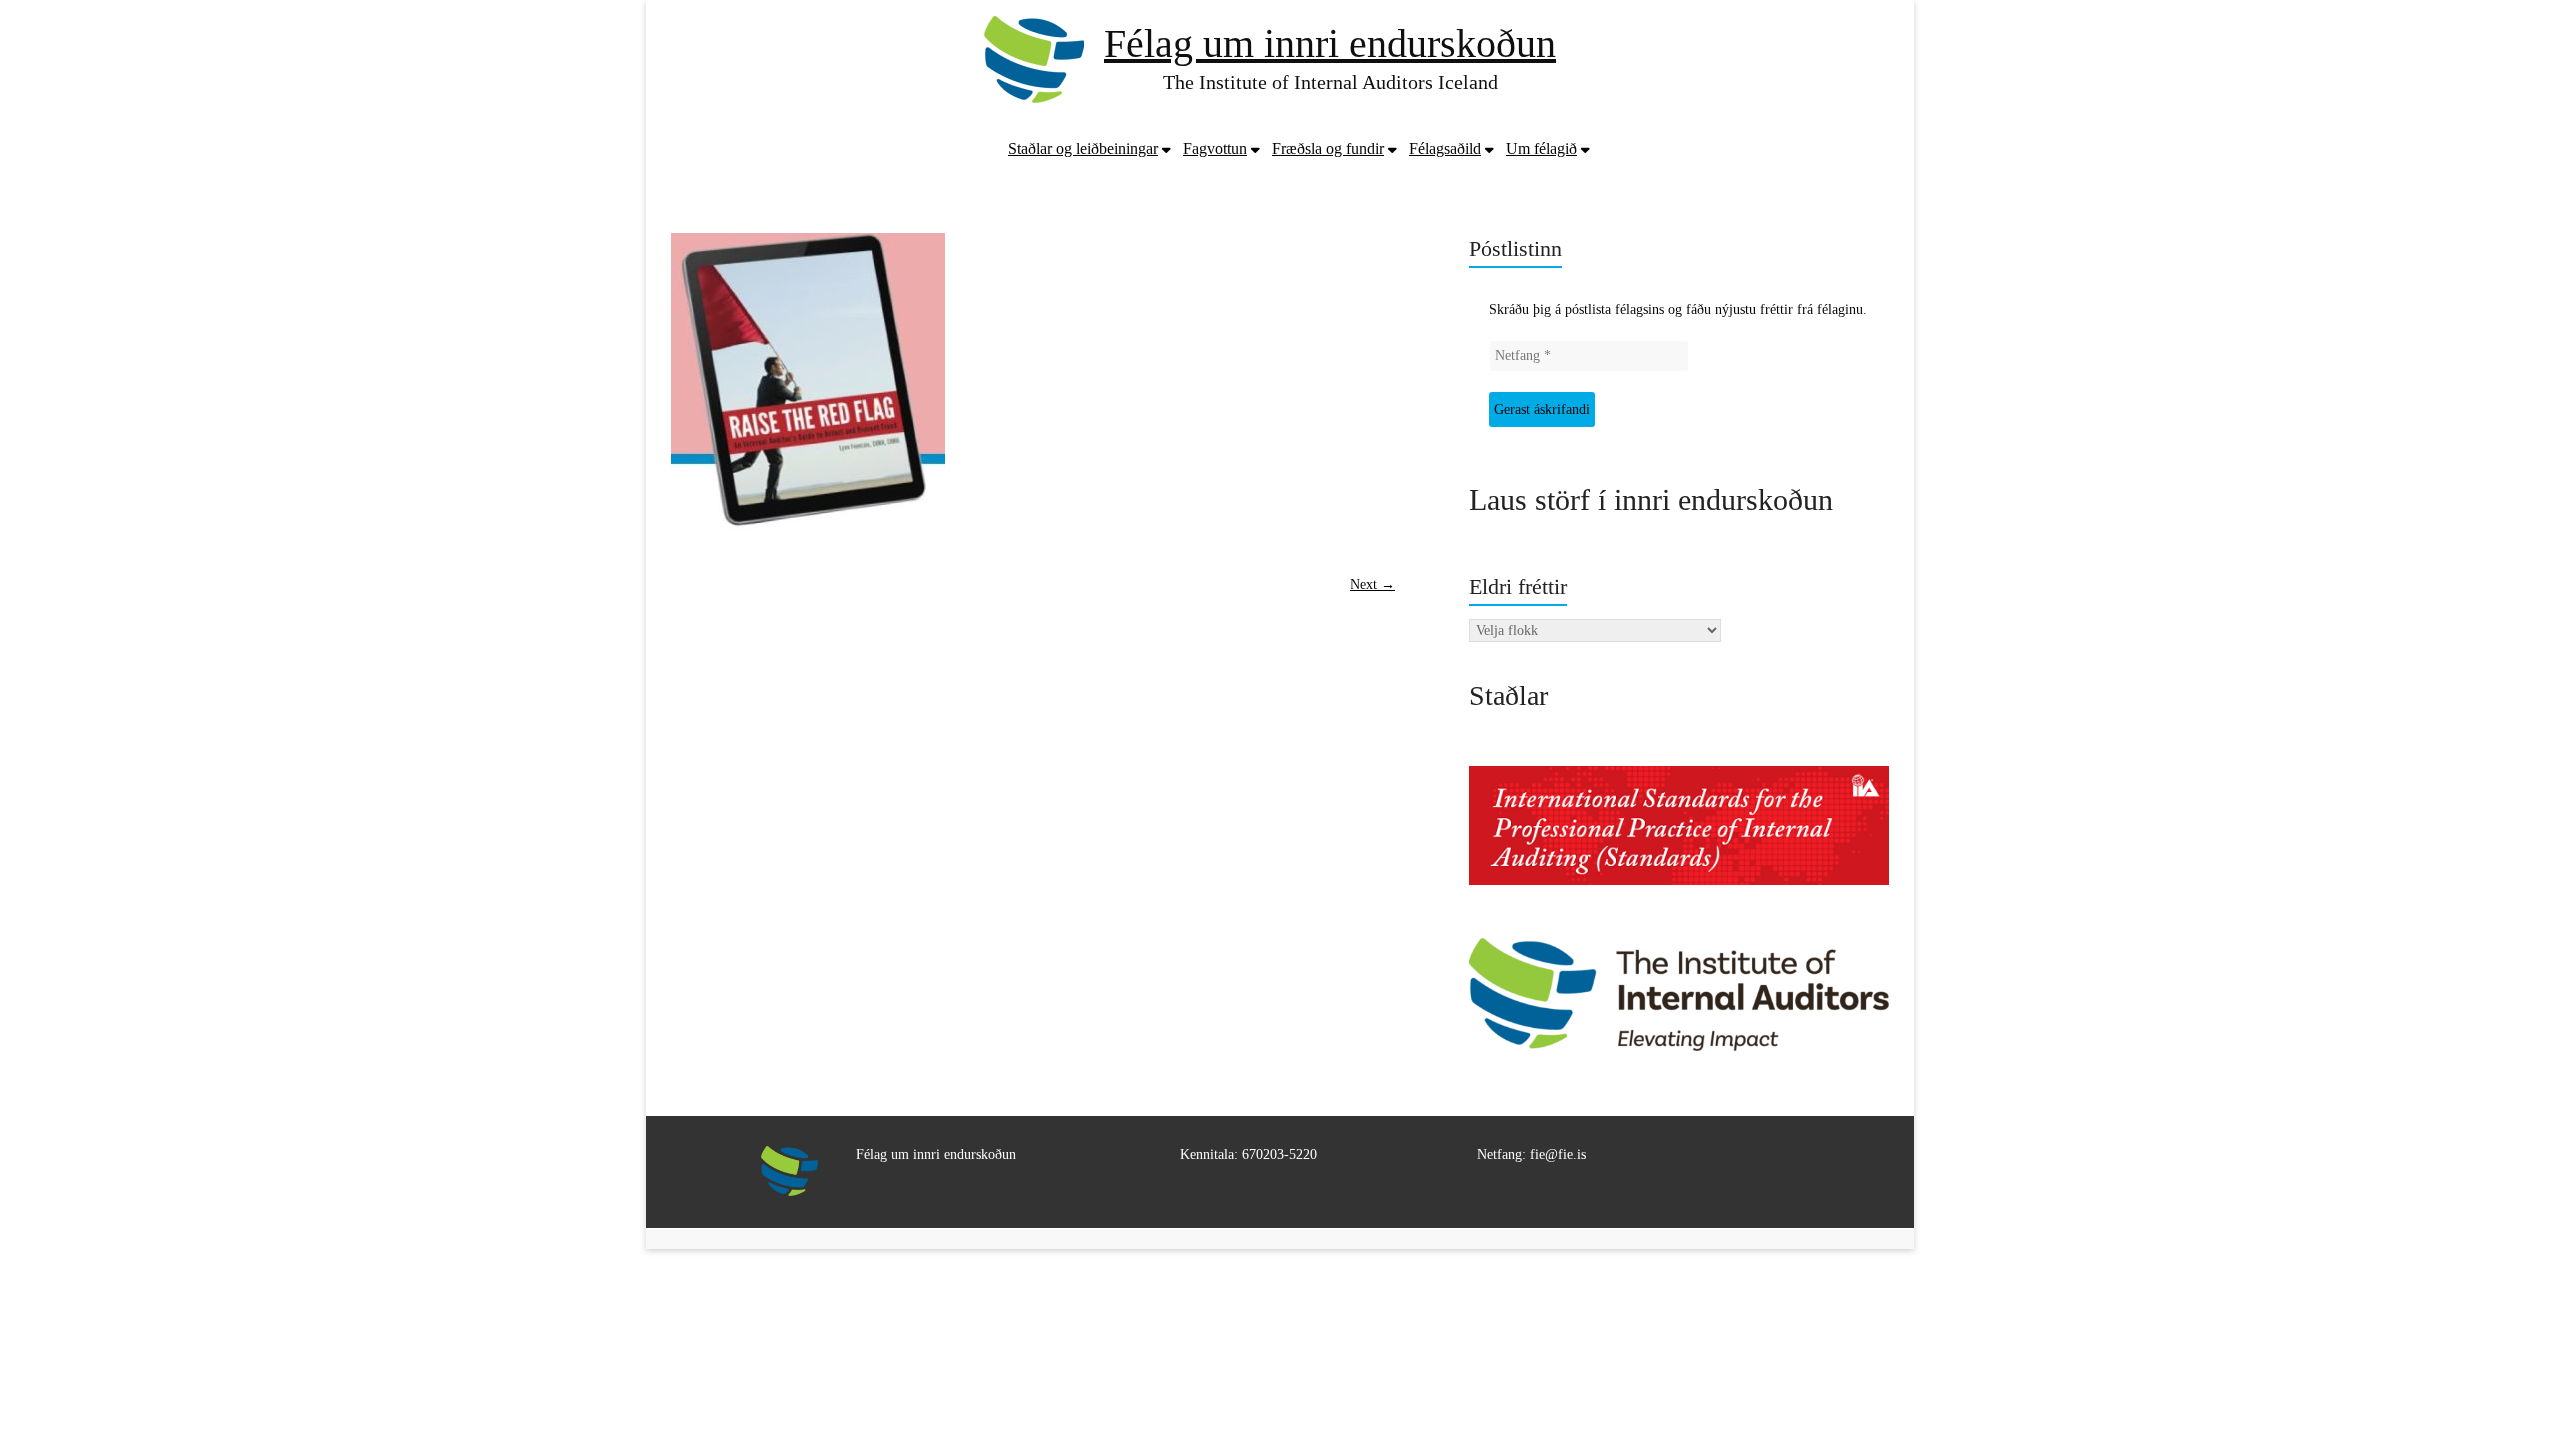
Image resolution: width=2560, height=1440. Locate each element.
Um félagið (1541, 148)
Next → (1372, 584)
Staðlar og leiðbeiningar (1083, 148)
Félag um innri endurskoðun (1330, 43)
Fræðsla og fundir (1328, 148)
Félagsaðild (1445, 148)
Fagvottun (1215, 148)
